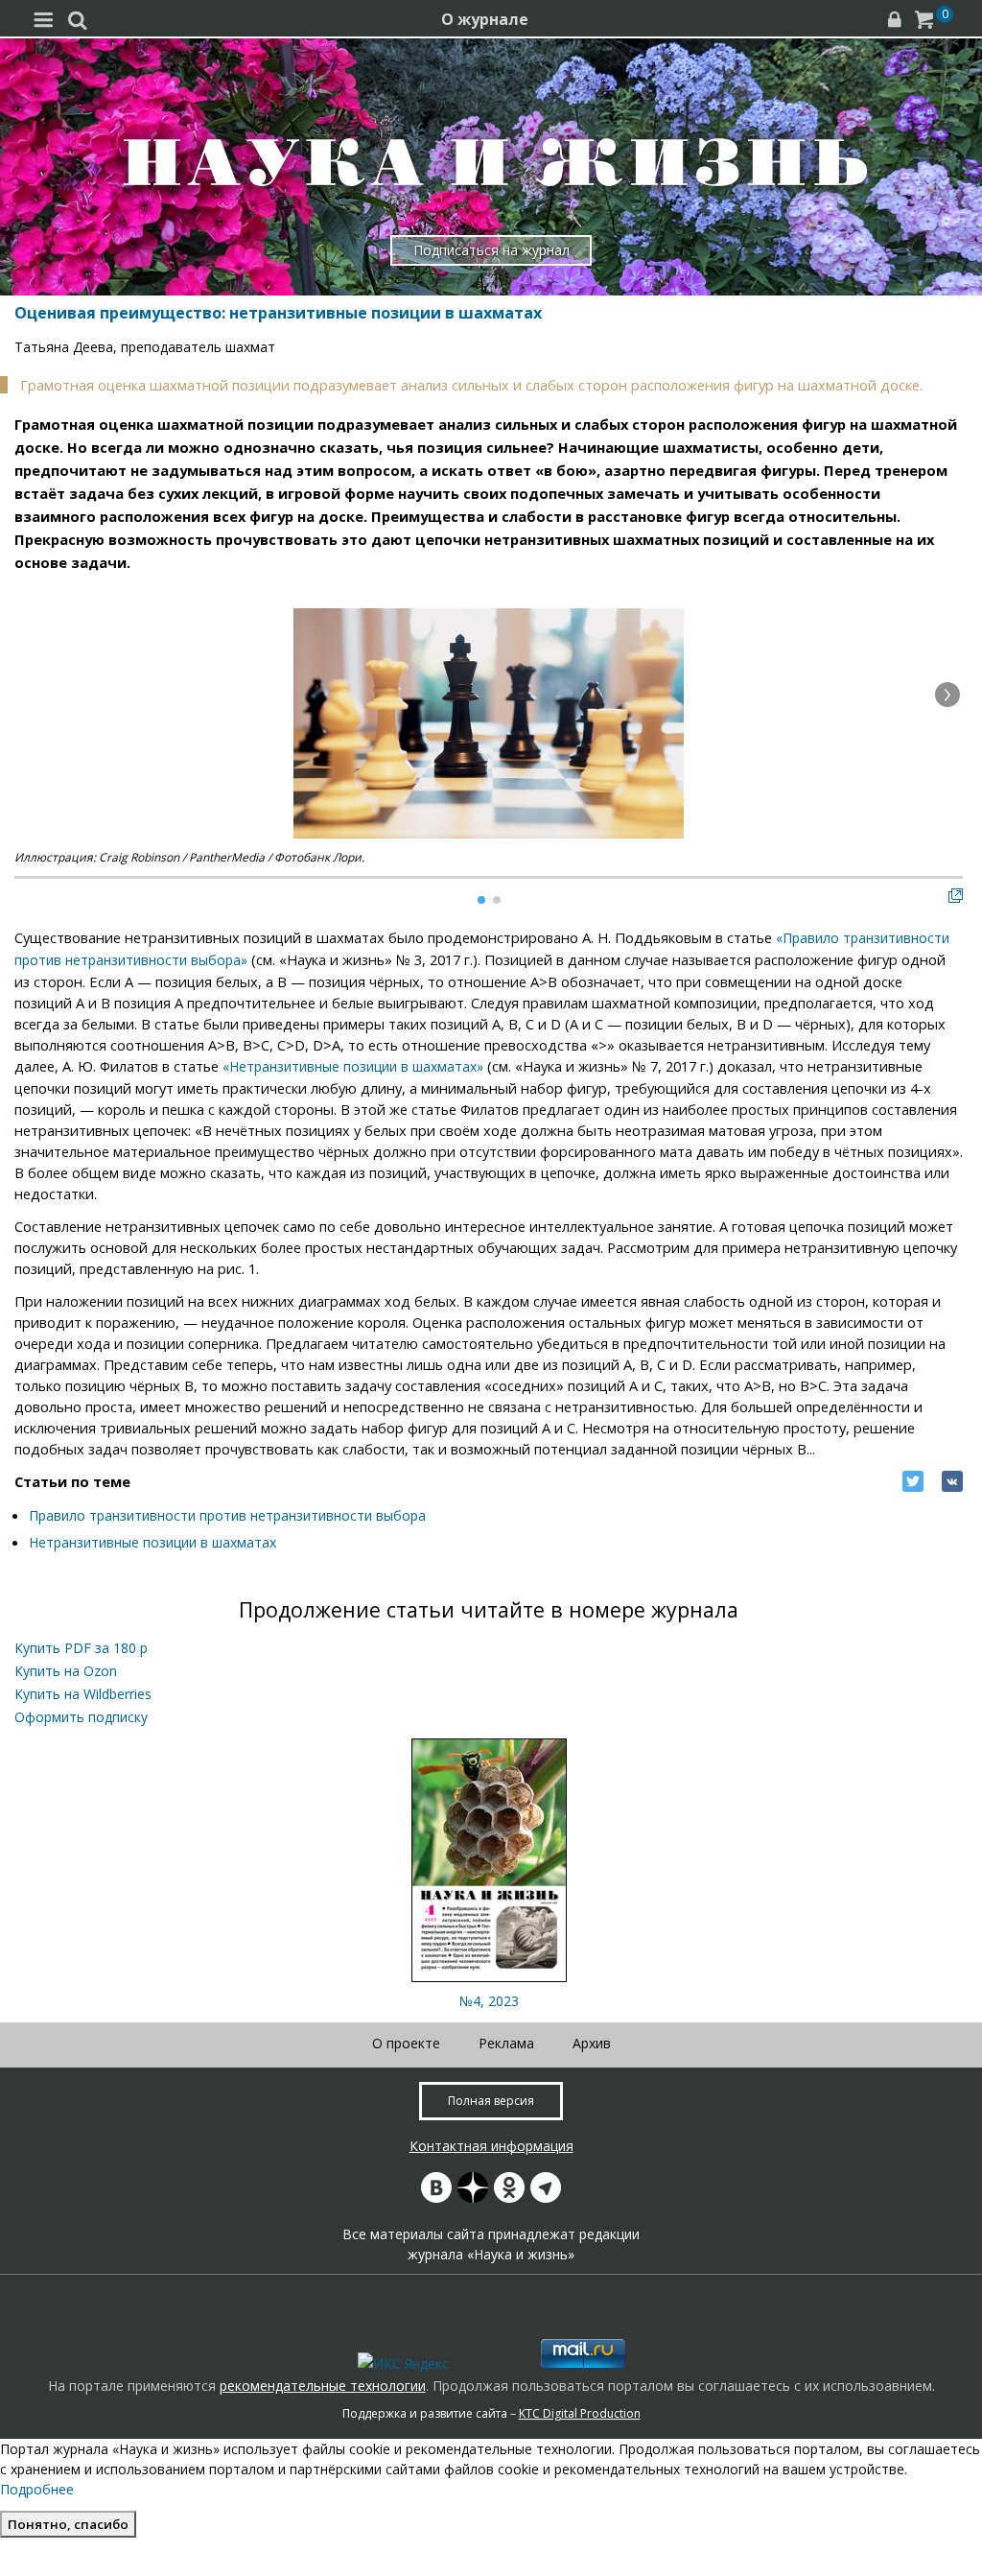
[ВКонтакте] (952, 1481)
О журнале (485, 19)
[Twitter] (913, 1481)
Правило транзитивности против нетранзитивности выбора (227, 1515)
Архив (592, 2043)
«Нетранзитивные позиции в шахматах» (353, 1066)
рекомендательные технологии (323, 2386)
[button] (947, 695)
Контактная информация (491, 2146)
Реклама (506, 2043)
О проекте (406, 2043)
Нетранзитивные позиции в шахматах (152, 1542)
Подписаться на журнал (491, 250)
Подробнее (37, 2489)
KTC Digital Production (580, 2413)
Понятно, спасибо (68, 2524)
